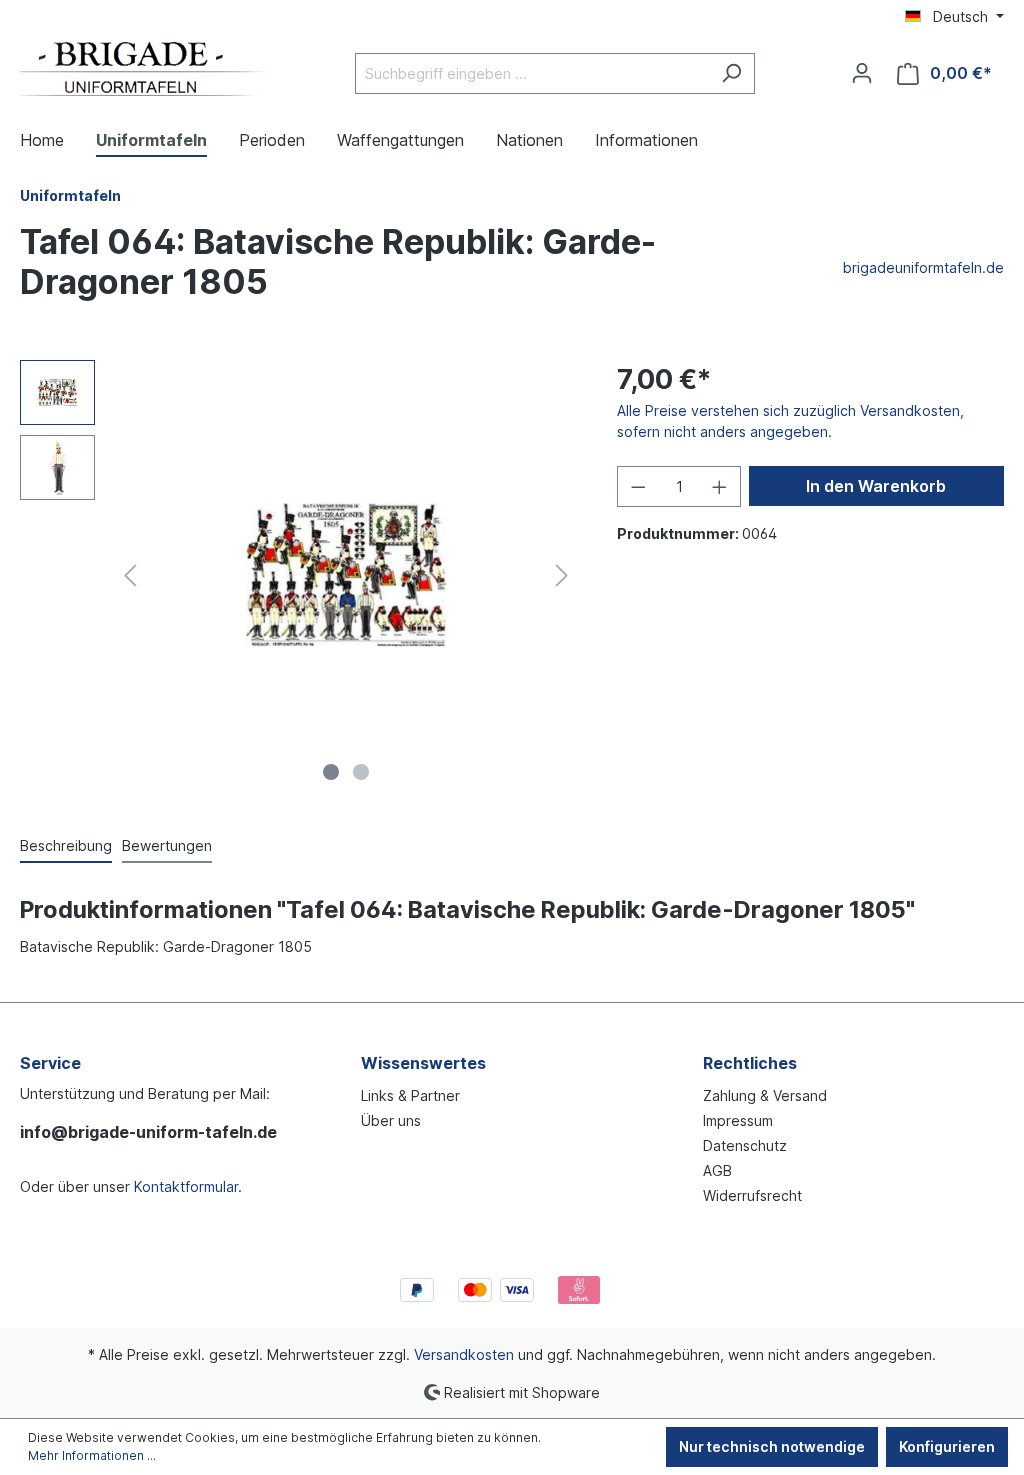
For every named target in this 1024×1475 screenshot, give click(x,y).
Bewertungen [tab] (167, 845)
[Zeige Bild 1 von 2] (331, 772)
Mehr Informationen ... (92, 1455)
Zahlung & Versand (765, 1095)
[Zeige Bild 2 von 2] (361, 772)
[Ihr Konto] (862, 73)
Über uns (391, 1120)
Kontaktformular (186, 1186)
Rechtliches (750, 1063)
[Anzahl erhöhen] (720, 486)
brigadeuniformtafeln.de (923, 267)
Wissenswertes (423, 1063)
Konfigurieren (947, 1446)
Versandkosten (464, 1354)
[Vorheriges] (130, 575)
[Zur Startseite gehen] (145, 69)
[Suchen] (731, 73)
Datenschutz (745, 1145)
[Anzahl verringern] (638, 486)
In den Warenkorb (876, 486)
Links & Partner (410, 1095)
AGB (717, 1170)
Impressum (738, 1120)
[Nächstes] (562, 575)
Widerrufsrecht (752, 1195)
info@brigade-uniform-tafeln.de (148, 1132)
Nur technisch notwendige (772, 1446)
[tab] (66, 846)
